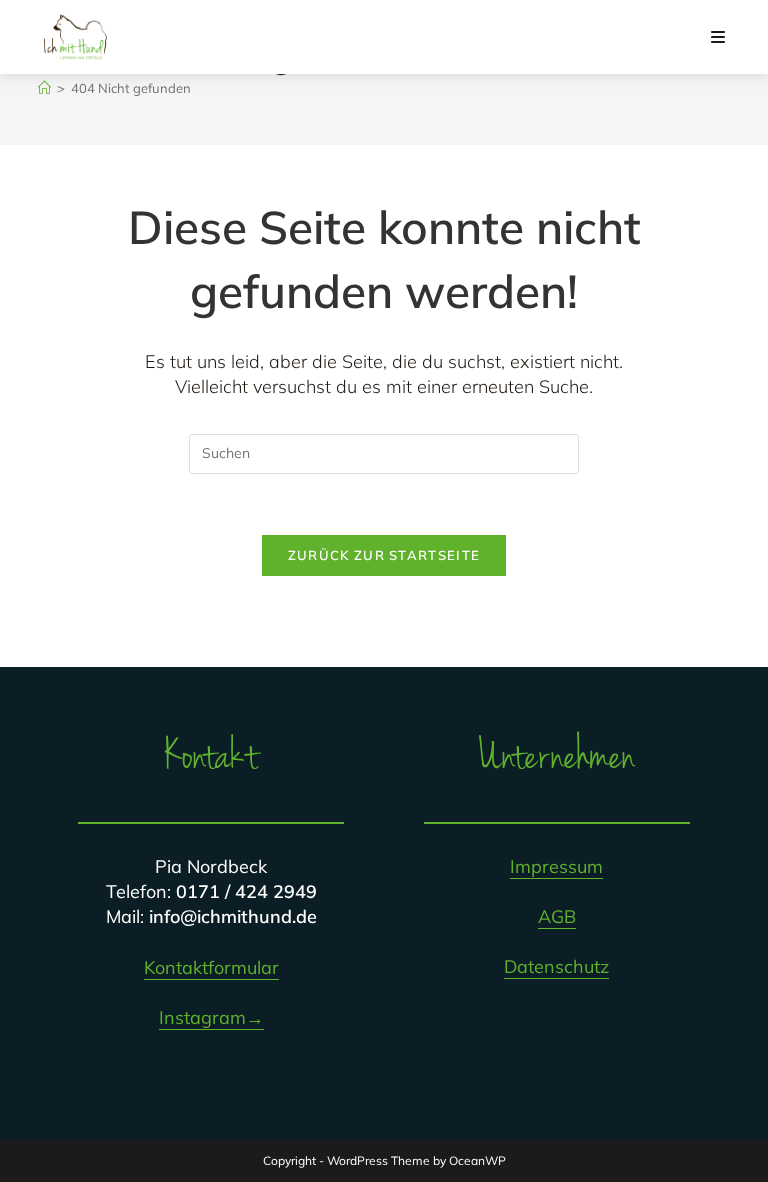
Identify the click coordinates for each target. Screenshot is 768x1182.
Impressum (556, 866)
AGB (557, 916)
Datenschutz (556, 966)
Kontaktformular (211, 967)
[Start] (44, 88)
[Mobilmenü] (718, 37)
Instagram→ (211, 1017)
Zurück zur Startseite (384, 555)
